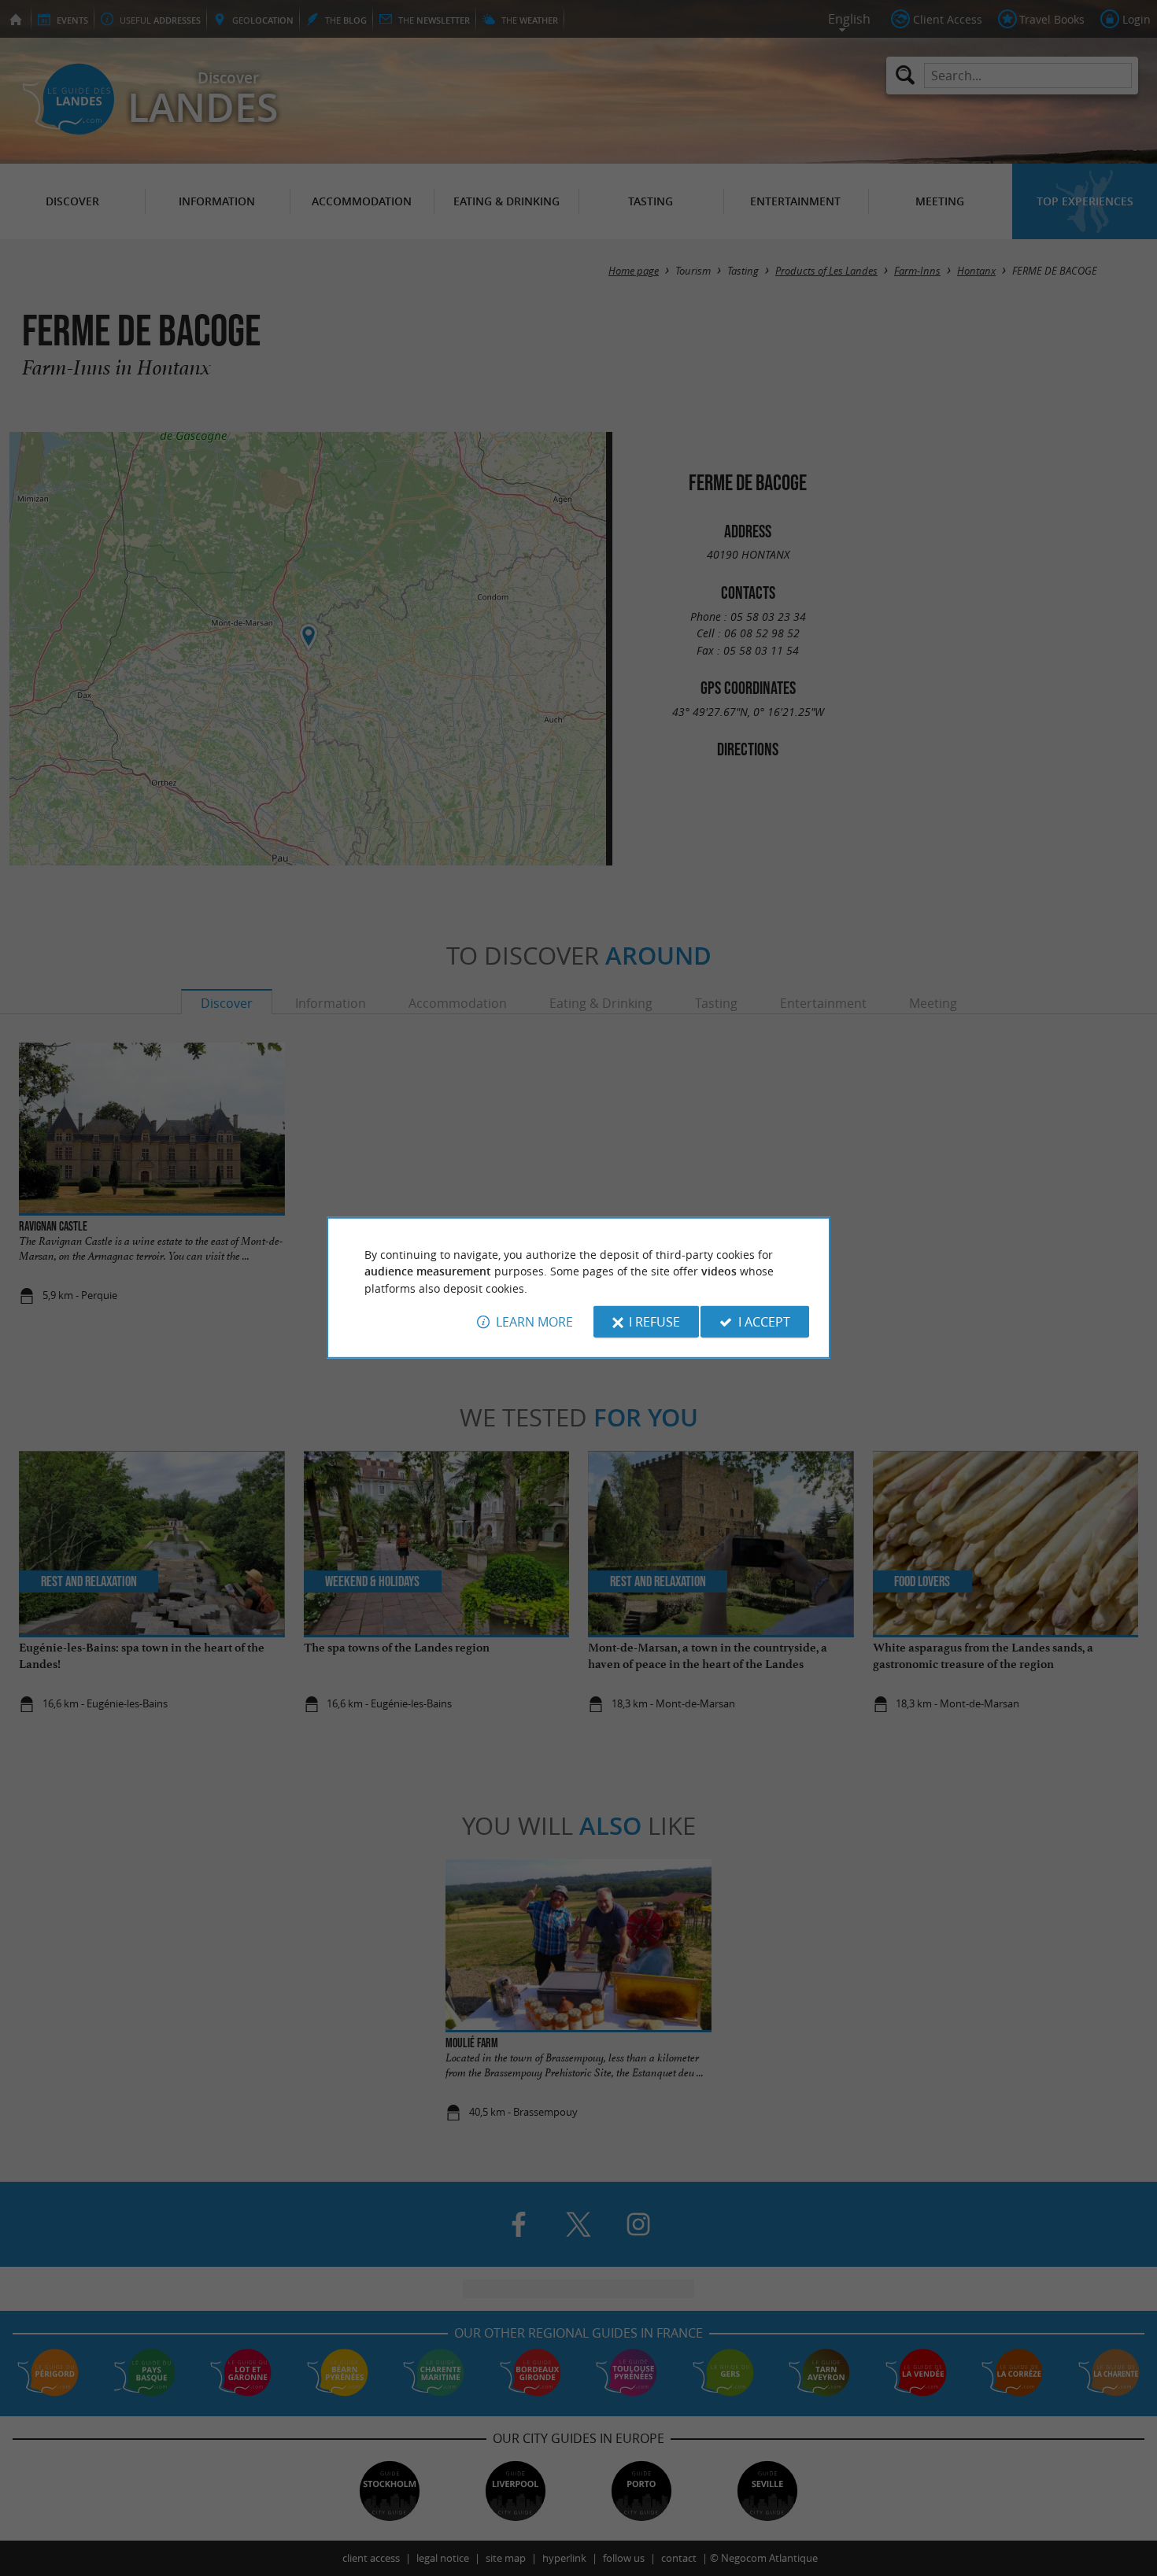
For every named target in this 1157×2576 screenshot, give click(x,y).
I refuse (654, 1322)
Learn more (534, 1322)
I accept (764, 1322)
